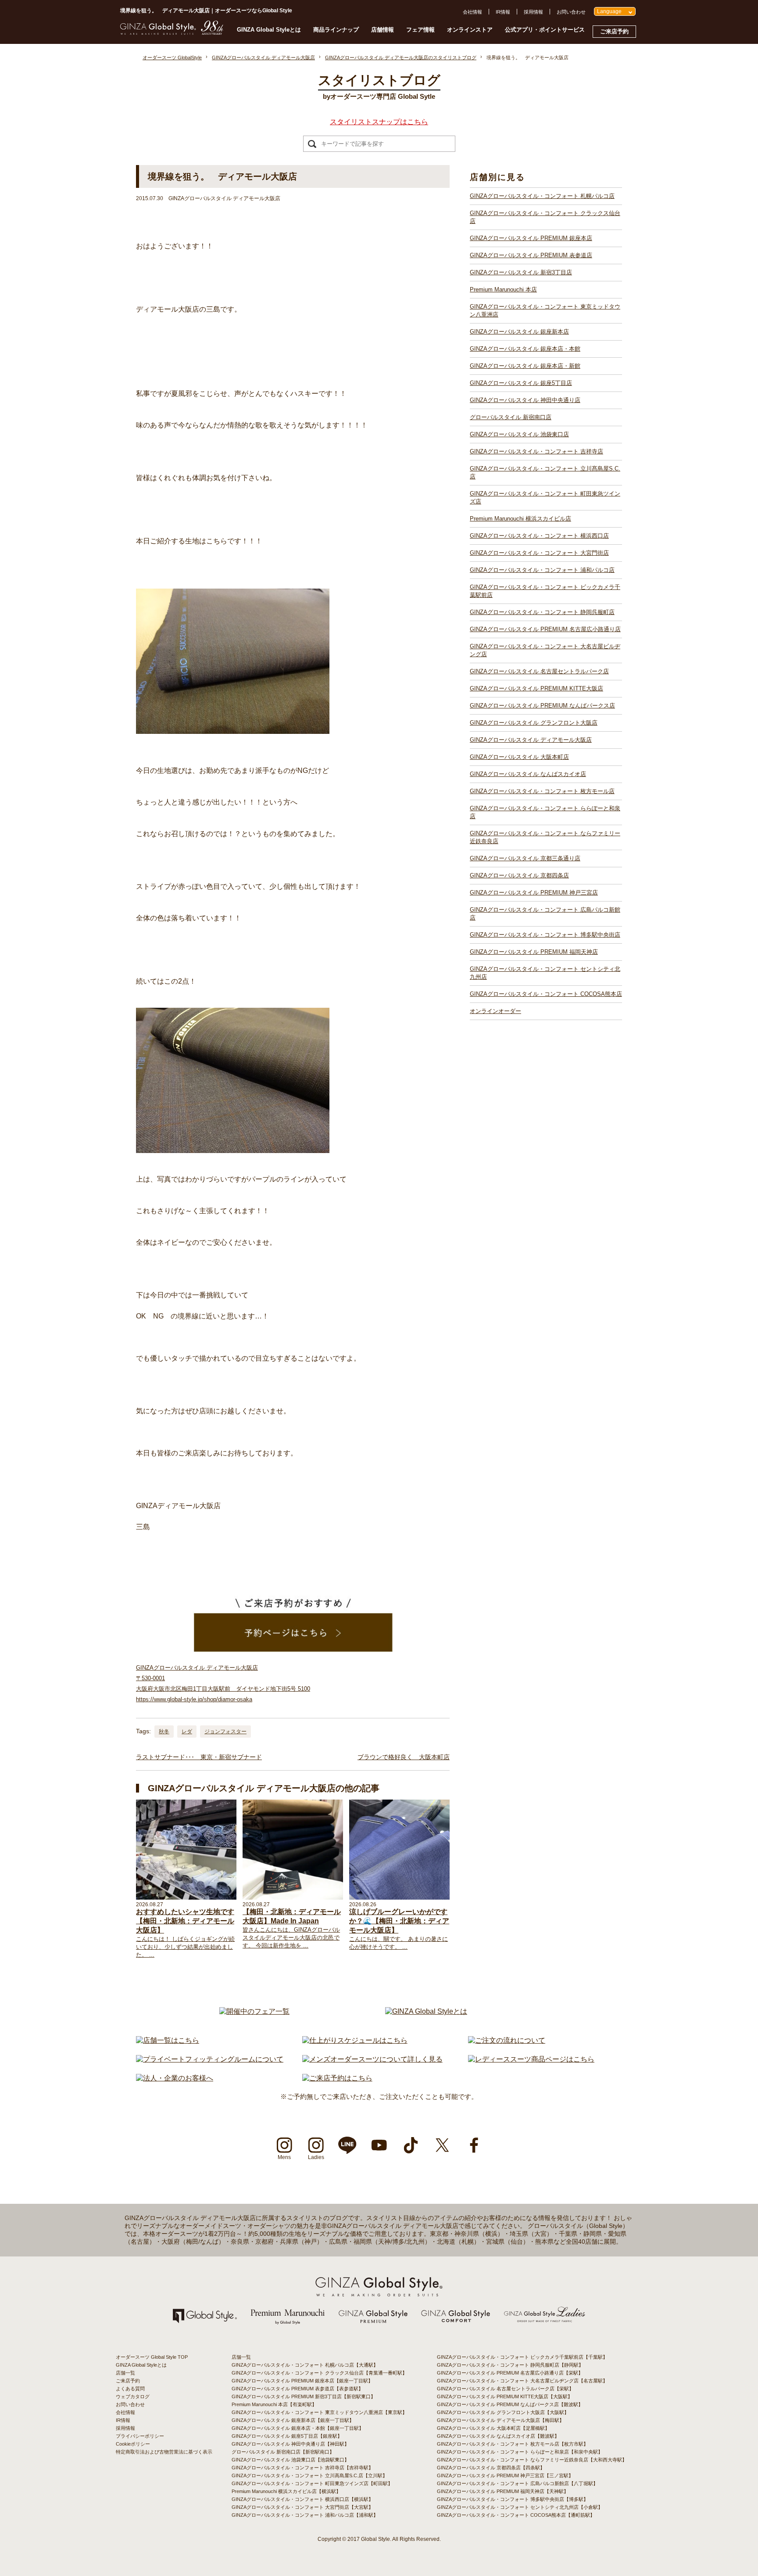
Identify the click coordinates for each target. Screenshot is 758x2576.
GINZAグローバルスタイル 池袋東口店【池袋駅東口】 (290, 2460)
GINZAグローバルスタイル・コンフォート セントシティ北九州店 (545, 973)
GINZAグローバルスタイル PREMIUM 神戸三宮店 (534, 893)
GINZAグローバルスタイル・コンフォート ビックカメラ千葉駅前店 (545, 591)
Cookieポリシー (133, 2444)
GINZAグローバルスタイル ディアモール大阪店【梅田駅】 (501, 2420)
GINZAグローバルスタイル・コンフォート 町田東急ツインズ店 (545, 498)
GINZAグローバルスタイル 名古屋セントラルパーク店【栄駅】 (505, 2389)
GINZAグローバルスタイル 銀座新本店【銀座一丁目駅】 (293, 2420)
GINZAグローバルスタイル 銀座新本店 (519, 332)
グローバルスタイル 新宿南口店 (511, 417)
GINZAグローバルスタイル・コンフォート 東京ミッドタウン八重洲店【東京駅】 (319, 2412)
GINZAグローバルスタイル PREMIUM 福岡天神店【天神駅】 (503, 2491)
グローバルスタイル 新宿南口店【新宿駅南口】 (283, 2452)
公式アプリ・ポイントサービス (545, 30)
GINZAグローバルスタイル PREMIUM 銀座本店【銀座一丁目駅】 (302, 2381)
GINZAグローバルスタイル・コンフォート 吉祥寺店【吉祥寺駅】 (302, 2468)
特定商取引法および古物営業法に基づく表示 (164, 2452)
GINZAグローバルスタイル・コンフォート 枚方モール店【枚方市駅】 (513, 2444)
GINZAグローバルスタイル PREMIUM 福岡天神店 (534, 952)
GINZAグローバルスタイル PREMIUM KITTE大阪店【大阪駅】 (505, 2396)
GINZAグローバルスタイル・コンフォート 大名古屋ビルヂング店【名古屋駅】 (522, 2381)
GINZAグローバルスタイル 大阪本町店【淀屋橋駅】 (493, 2428)
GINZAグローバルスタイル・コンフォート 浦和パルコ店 (542, 570)
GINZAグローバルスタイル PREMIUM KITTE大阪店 (536, 688)
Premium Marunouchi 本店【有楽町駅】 (274, 2404)
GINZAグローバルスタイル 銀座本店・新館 (525, 366)
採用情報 (533, 12)
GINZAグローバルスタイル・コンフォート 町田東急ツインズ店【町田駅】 (312, 2483)
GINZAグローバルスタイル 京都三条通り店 (525, 858)
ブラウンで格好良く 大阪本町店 (404, 1757)
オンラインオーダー (495, 1011)
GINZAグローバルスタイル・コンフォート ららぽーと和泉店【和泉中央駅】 (520, 2452)
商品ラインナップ (336, 30)
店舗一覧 (125, 2373)
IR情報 (503, 12)
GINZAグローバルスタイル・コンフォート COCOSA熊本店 (546, 994)
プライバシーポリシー (140, 2436)
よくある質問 (130, 2389)
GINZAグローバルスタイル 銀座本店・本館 (525, 349)
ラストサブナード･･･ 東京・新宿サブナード (199, 1757)
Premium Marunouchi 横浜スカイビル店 (520, 519)
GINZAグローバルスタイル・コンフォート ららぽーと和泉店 (545, 812)
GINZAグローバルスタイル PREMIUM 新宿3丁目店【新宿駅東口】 (304, 2396)
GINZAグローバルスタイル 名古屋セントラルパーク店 (539, 671)
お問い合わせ (571, 12)
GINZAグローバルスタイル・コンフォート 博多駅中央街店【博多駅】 (513, 2499)
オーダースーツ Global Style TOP (152, 2357)
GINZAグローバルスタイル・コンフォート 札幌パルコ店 (542, 196)
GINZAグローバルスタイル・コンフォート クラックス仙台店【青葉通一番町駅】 (319, 2373)
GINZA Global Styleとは (269, 30)
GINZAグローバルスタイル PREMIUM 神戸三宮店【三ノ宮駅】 (505, 2475)
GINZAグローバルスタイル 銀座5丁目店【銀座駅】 (287, 2436)
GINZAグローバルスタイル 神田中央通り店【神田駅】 (290, 2444)
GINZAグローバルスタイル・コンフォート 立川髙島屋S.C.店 (545, 472)
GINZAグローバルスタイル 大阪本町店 (519, 757)
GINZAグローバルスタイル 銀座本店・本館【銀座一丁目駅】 (298, 2428)
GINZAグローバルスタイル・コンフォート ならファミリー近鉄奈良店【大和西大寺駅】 (532, 2460)
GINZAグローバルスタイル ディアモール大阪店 (531, 740)
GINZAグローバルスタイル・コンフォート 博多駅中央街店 (545, 935)
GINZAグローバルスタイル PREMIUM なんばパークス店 (542, 706)
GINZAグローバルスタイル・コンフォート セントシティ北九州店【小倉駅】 (520, 2507)
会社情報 (472, 12)
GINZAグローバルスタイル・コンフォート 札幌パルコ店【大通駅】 (305, 2365)
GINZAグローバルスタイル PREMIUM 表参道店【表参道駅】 (297, 2389)
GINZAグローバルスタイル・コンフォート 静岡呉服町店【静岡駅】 (510, 2365)
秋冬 (164, 1732)
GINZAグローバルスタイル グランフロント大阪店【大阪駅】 (503, 2412)
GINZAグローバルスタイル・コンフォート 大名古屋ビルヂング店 (545, 650)
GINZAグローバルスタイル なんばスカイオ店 (528, 774)
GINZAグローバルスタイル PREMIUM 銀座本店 (531, 238)
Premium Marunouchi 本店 (503, 289)
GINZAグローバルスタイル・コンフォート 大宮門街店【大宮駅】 (302, 2507)
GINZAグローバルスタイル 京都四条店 (519, 875)
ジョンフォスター (225, 1732)
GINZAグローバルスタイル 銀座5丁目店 (521, 383)
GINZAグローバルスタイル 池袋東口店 (519, 434)
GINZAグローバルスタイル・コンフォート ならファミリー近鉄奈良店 (545, 837)
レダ (187, 1732)
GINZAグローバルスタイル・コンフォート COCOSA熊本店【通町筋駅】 (516, 2515)
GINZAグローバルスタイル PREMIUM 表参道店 (531, 255)
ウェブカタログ (133, 2396)
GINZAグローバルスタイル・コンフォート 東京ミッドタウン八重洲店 (545, 311)
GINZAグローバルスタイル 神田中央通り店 (525, 400)
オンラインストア (470, 30)
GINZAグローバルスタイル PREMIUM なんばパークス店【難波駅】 (510, 2404)
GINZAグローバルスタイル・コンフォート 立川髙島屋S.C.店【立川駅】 (309, 2475)
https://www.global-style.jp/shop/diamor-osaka (194, 1699)
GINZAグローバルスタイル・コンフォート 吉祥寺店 (536, 451)
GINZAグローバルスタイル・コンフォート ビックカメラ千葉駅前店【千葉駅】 (522, 2357)
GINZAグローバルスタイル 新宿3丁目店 (521, 272)
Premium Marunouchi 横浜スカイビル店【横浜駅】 (286, 2491)
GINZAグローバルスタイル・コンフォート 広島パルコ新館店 (545, 914)
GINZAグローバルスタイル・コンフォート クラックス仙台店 (545, 217)
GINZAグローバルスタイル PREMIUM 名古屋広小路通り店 (545, 629)
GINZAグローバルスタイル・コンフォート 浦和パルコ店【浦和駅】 (305, 2515)
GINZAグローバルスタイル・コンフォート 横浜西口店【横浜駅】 (302, 2499)
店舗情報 (383, 30)
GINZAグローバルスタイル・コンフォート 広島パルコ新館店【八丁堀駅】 (517, 2483)
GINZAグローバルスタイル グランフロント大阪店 (534, 723)
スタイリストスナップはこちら (379, 122)
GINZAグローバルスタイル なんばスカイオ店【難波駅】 (498, 2436)
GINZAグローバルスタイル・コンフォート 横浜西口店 (539, 536)
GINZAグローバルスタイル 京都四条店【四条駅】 (491, 2468)
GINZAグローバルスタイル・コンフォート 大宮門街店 (539, 553)
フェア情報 (420, 30)
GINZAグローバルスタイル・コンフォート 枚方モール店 (542, 791)
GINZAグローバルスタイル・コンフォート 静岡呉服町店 (542, 612)
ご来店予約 (614, 31)
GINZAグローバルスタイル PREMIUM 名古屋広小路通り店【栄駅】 (510, 2373)
